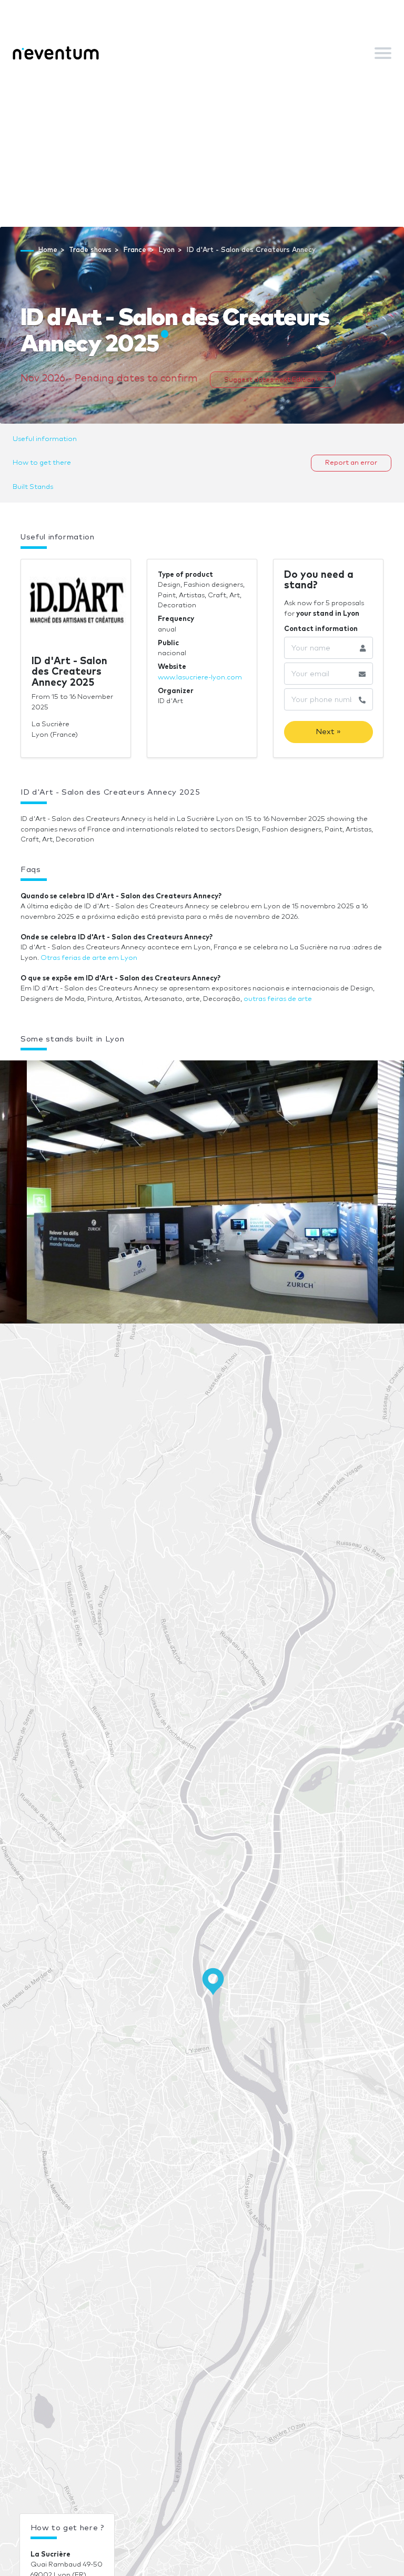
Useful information (45, 439)
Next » (328, 732)
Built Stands (33, 487)
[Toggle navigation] (383, 53)
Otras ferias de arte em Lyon (89, 958)
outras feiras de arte (278, 999)
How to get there (42, 463)
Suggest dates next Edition (271, 380)
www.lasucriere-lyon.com (200, 678)
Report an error (351, 463)
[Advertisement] (202, 148)
